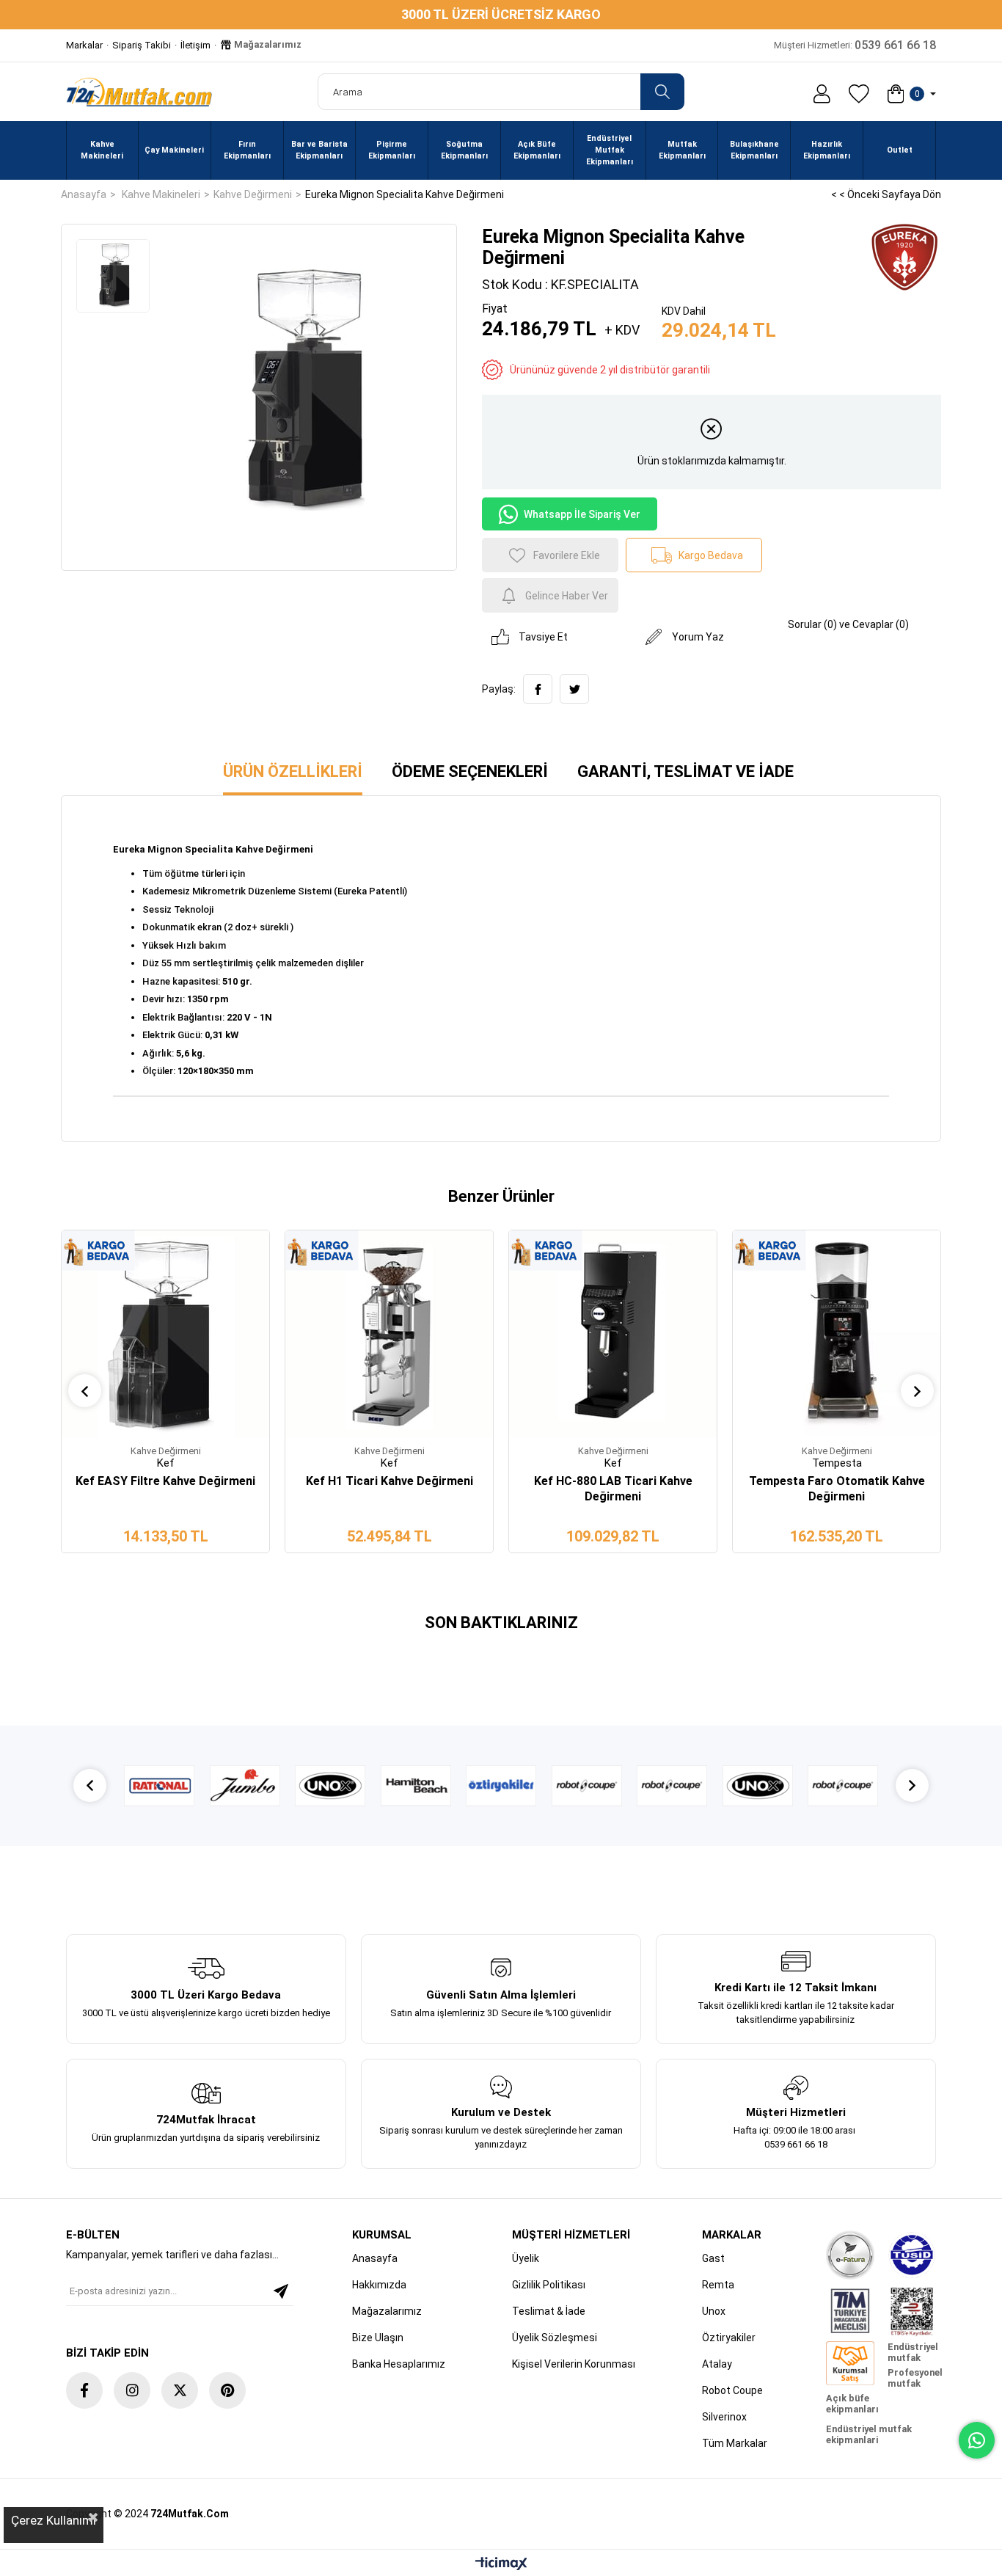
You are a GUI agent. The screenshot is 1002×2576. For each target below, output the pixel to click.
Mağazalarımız (267, 44)
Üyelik (526, 2258)
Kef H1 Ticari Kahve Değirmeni (390, 1481)
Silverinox (724, 2417)
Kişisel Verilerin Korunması (574, 2364)
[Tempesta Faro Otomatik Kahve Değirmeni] (837, 1334)
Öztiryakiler (729, 2338)
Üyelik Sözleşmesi (555, 2338)
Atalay (717, 2364)
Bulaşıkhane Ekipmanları (754, 150)
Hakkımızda (379, 2285)
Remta (718, 2285)
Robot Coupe (732, 2390)
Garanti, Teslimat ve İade (685, 771)
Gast (713, 2258)
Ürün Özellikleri (293, 771)
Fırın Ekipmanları (247, 150)
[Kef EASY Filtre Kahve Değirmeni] (165, 1334)
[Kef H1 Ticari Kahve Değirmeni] (389, 1334)
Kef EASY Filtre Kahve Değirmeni (165, 1481)
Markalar (84, 45)
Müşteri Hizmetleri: (855, 45)
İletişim (195, 45)
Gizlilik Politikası (549, 2285)
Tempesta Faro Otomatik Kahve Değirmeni (837, 1489)
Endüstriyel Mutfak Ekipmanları (610, 150)
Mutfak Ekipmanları (682, 150)
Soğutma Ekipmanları (464, 150)
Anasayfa (375, 2258)
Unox (714, 2311)
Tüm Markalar (735, 2443)
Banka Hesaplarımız (399, 2364)
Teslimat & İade (549, 2311)
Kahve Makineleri (102, 150)
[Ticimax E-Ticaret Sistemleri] (501, 2565)
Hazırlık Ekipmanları (827, 150)
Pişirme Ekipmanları (392, 150)
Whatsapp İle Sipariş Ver (582, 514)
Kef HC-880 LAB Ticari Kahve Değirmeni (613, 1489)
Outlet (900, 150)
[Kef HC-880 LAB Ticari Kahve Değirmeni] (613, 1334)
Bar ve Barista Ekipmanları (319, 150)
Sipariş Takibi (142, 45)
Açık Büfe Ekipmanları (537, 150)
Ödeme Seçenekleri (470, 771)
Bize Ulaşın (378, 2338)
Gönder (281, 2291)
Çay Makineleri (174, 150)
